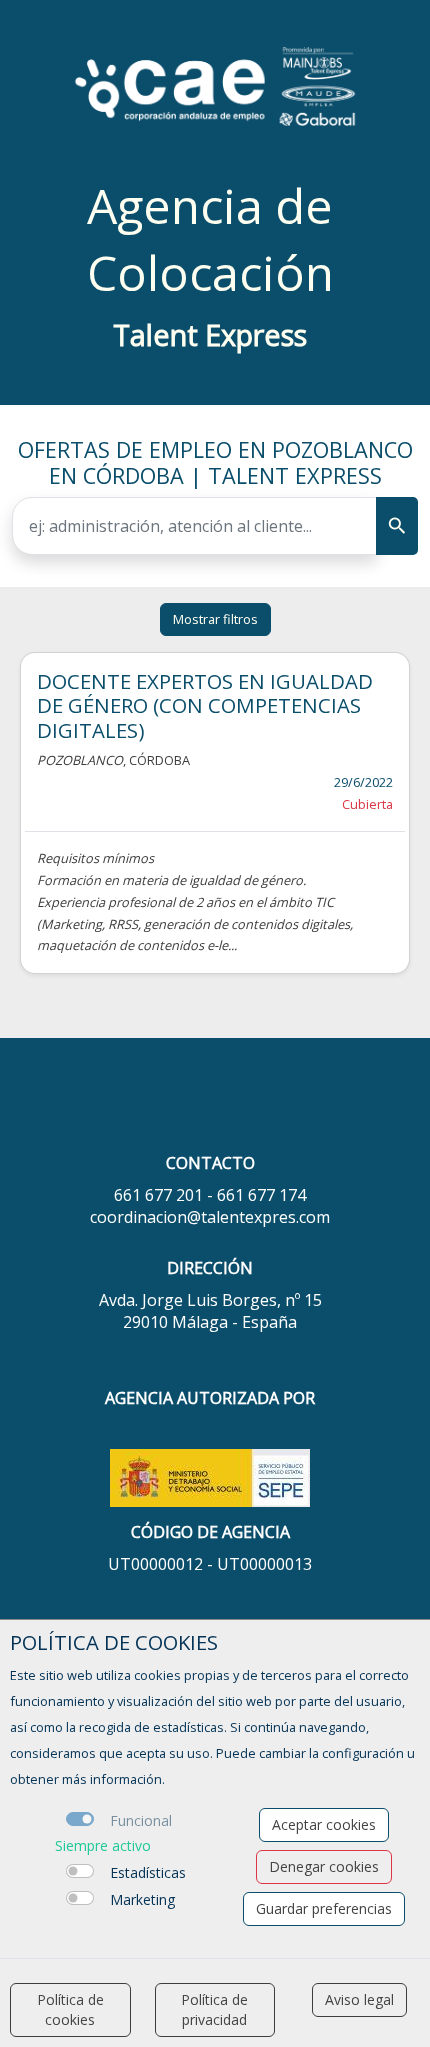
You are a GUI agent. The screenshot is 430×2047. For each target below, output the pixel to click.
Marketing (142, 1899)
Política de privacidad (214, 2009)
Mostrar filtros (215, 619)
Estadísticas (148, 1872)
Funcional (141, 1820)
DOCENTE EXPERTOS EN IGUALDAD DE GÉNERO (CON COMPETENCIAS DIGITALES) (205, 705)
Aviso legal (359, 1999)
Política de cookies (70, 2009)
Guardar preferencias (324, 1908)
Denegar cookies (324, 1866)
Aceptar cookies (324, 1824)
